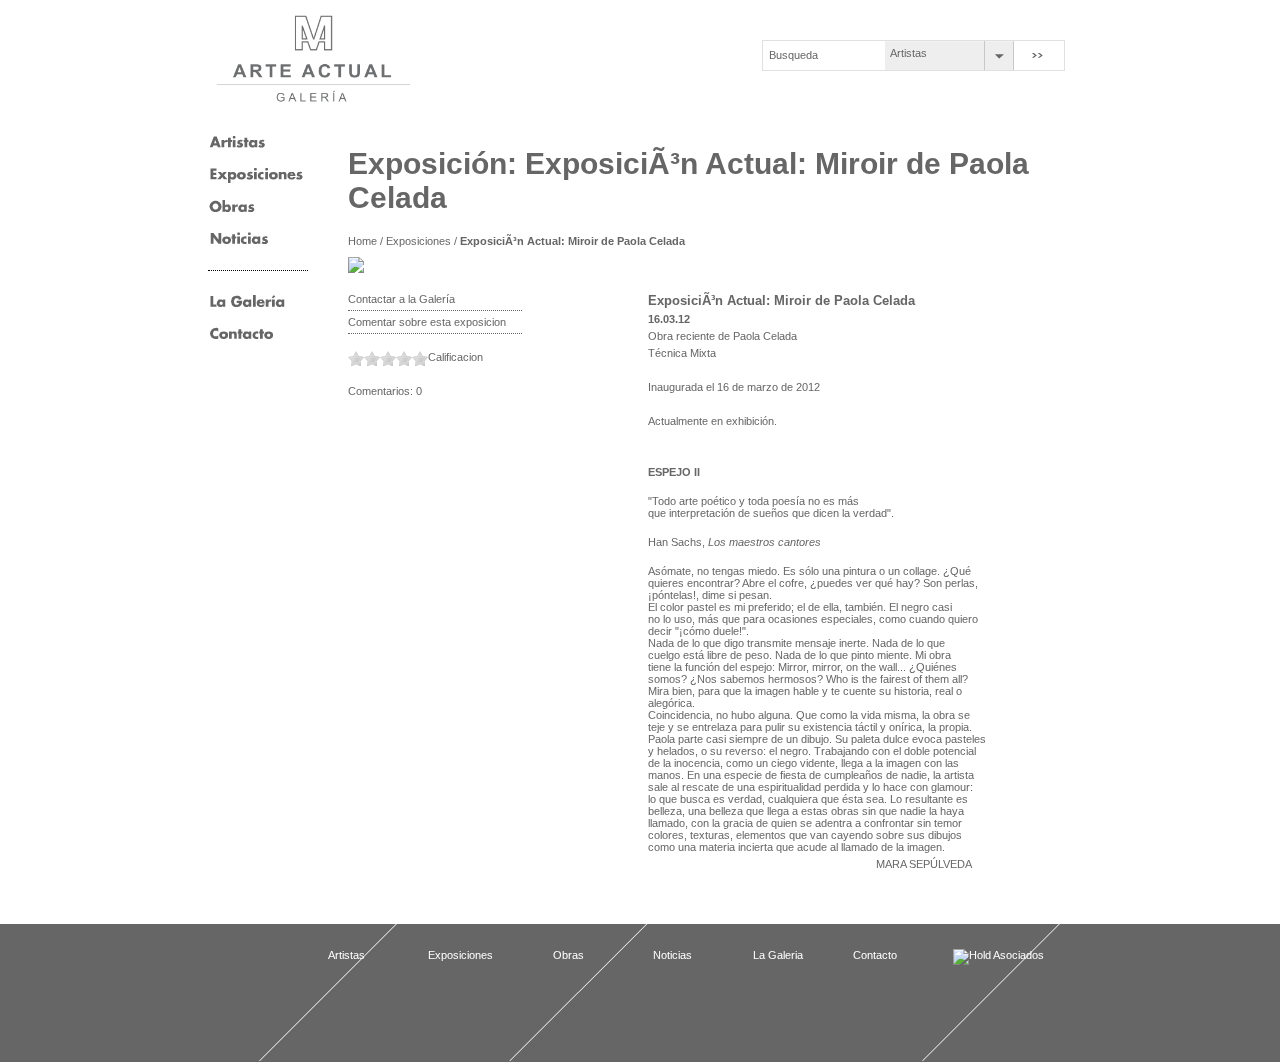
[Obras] (232, 213)
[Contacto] (241, 340)
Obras (568, 955)
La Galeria (778, 955)
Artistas (908, 53)
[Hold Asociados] (1003, 957)
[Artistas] (237, 149)
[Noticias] (239, 245)
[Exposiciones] (256, 181)
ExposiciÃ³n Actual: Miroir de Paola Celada (572, 241)
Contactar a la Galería (401, 299)
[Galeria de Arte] (247, 308)
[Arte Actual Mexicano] (312, 59)
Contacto (875, 955)
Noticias (672, 955)
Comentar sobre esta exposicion (427, 322)
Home (362, 241)
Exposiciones (418, 241)
